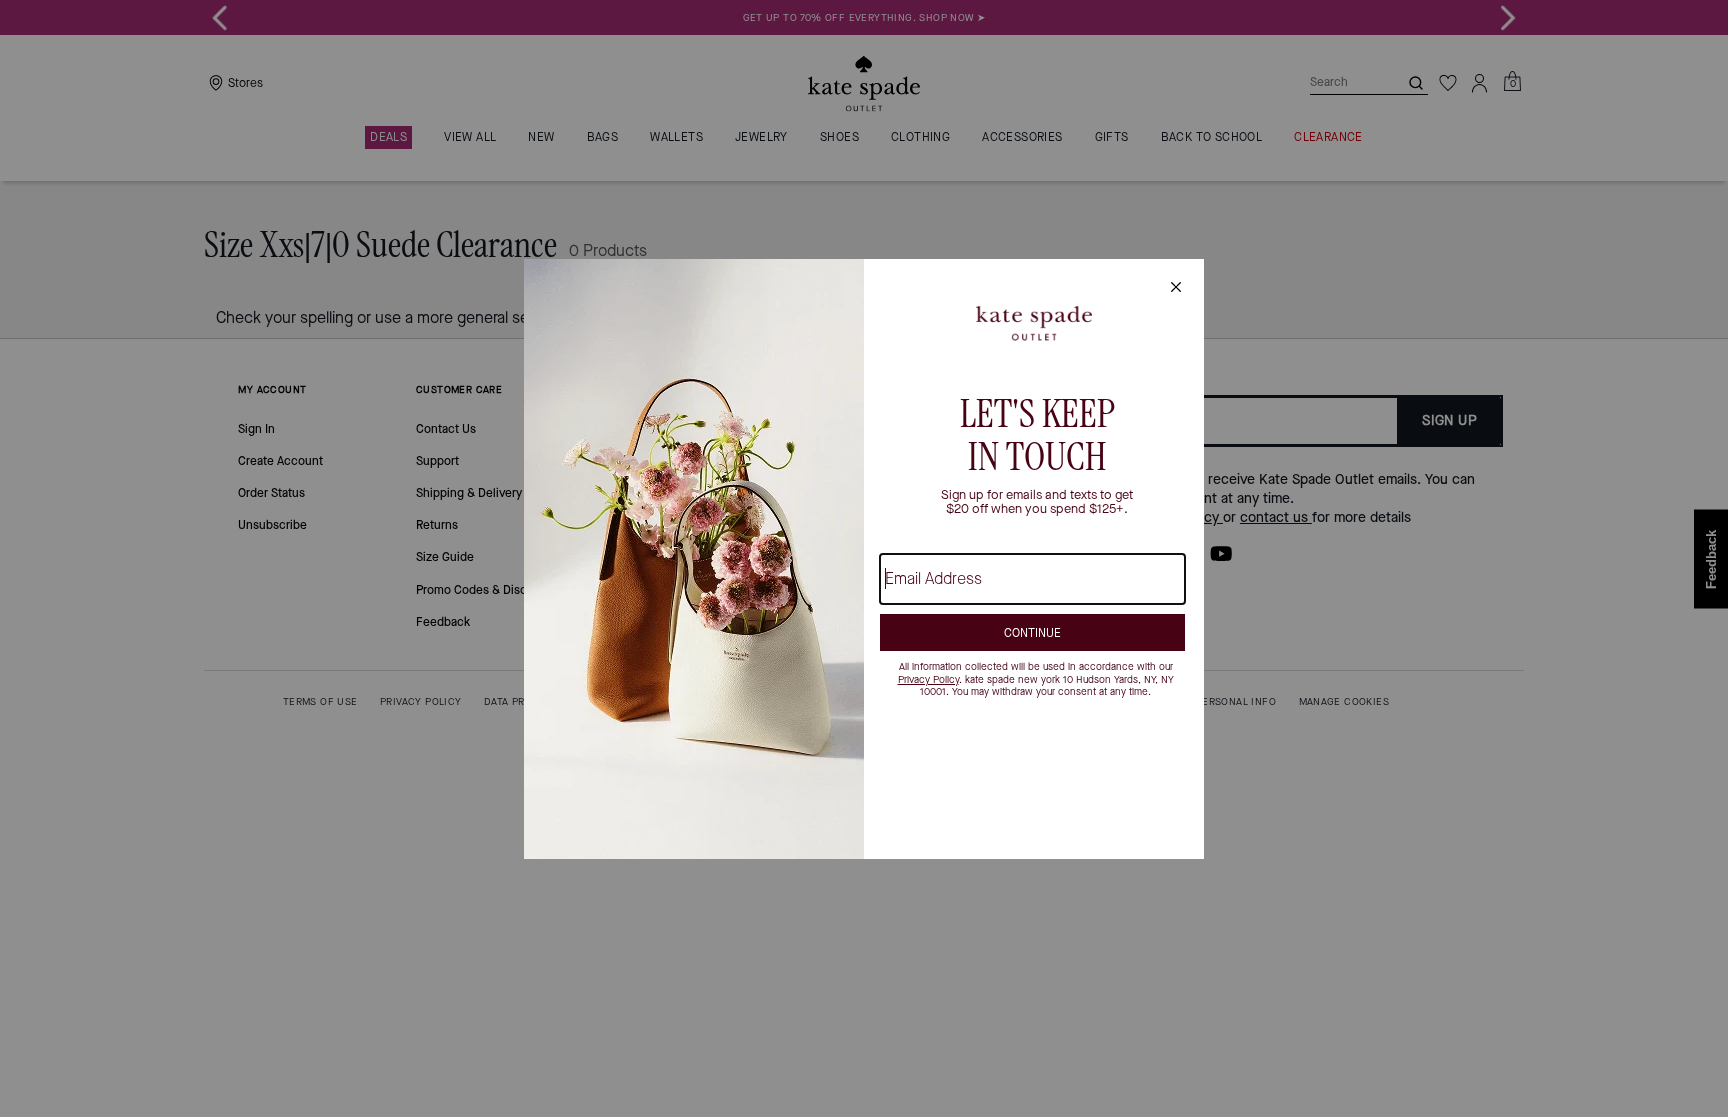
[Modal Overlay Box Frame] (864, 559)
